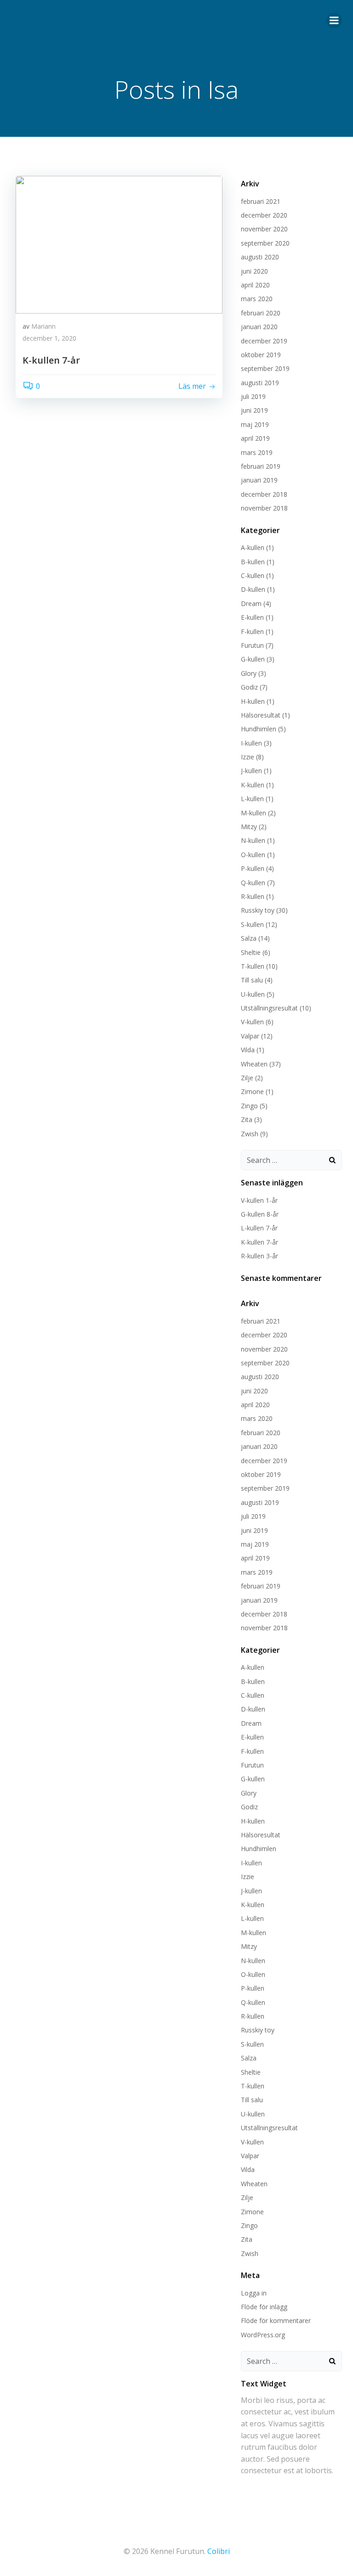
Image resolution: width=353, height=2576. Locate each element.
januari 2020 (259, 327)
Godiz (249, 687)
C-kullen (253, 575)
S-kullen (252, 924)
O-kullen (253, 855)
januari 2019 (259, 480)
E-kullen (252, 617)
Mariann (43, 326)
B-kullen (253, 562)
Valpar (250, 1036)
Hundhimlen (259, 729)
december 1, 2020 (49, 338)
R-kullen (253, 896)
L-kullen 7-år (259, 1228)
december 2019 (264, 341)
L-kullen (252, 799)
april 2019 (255, 438)
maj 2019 (255, 424)
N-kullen (253, 840)
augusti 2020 (260, 257)
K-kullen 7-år (259, 1242)
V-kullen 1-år (259, 1200)
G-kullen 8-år (260, 1214)
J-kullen (251, 771)
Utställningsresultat (269, 1008)
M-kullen (253, 813)
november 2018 (264, 508)
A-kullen (253, 547)
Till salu (252, 980)
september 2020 (265, 243)
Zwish (250, 1134)
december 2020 (264, 215)
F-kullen (252, 631)
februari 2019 (261, 466)
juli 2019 (253, 396)
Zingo (249, 1106)
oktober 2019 (261, 355)
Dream (251, 603)
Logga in (254, 2293)
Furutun (252, 645)
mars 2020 (257, 299)
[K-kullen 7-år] (119, 244)
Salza (249, 938)
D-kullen (253, 589)
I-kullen (251, 743)
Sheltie (251, 952)
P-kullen (253, 868)
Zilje (247, 1078)
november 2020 (264, 229)
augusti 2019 (260, 383)
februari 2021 (261, 201)
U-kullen (253, 994)
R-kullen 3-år (259, 1256)
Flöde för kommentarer (276, 2321)
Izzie (248, 757)
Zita (247, 1120)
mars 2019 (257, 452)
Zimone (252, 1092)
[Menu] (334, 21)
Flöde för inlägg (264, 2307)
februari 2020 (261, 313)
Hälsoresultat (261, 715)
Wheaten (254, 1064)
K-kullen (253, 785)
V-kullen (252, 1022)
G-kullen (253, 659)
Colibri (219, 2551)
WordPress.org (263, 2335)
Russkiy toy (258, 910)
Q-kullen (253, 883)
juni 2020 (254, 271)
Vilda (248, 1050)
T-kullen (253, 966)
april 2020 (255, 285)
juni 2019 (254, 410)
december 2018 (264, 494)
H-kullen (253, 701)
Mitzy (249, 827)
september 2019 (265, 368)
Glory (249, 673)
